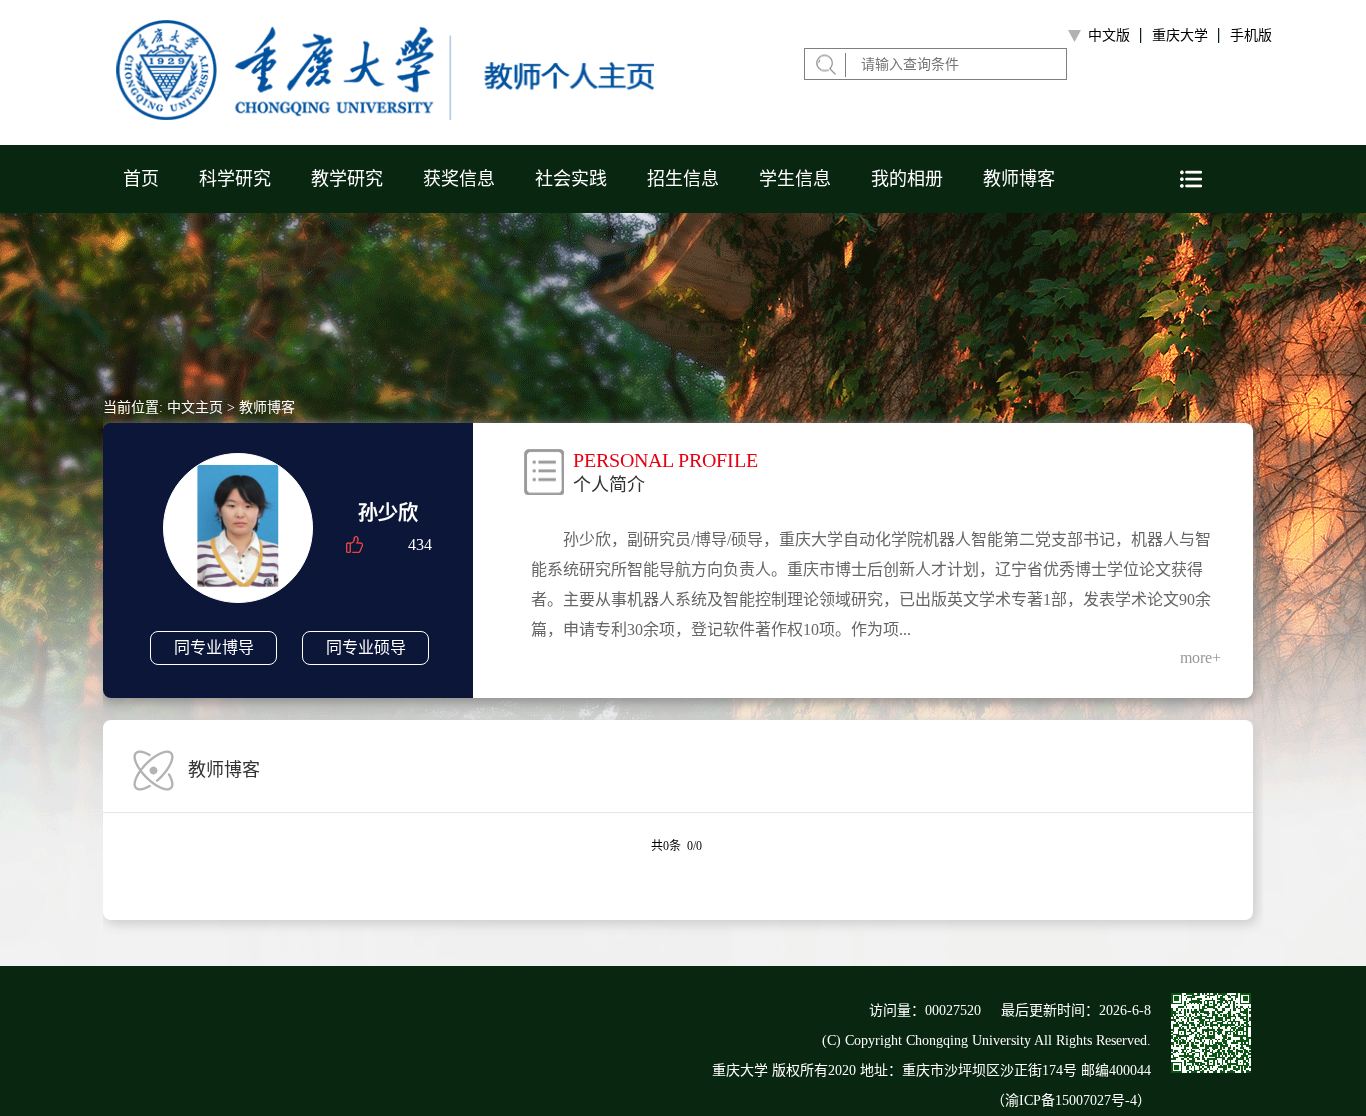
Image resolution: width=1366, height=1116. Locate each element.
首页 (141, 179)
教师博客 (1019, 179)
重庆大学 (1180, 35)
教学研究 (347, 179)
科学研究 (235, 179)
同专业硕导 (366, 647)
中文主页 (195, 407)
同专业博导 (214, 647)
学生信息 (795, 179)
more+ (1200, 657)
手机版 (1251, 35)
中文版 (1109, 35)
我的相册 (907, 179)
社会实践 (571, 179)
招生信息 (683, 179)
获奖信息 (459, 179)
